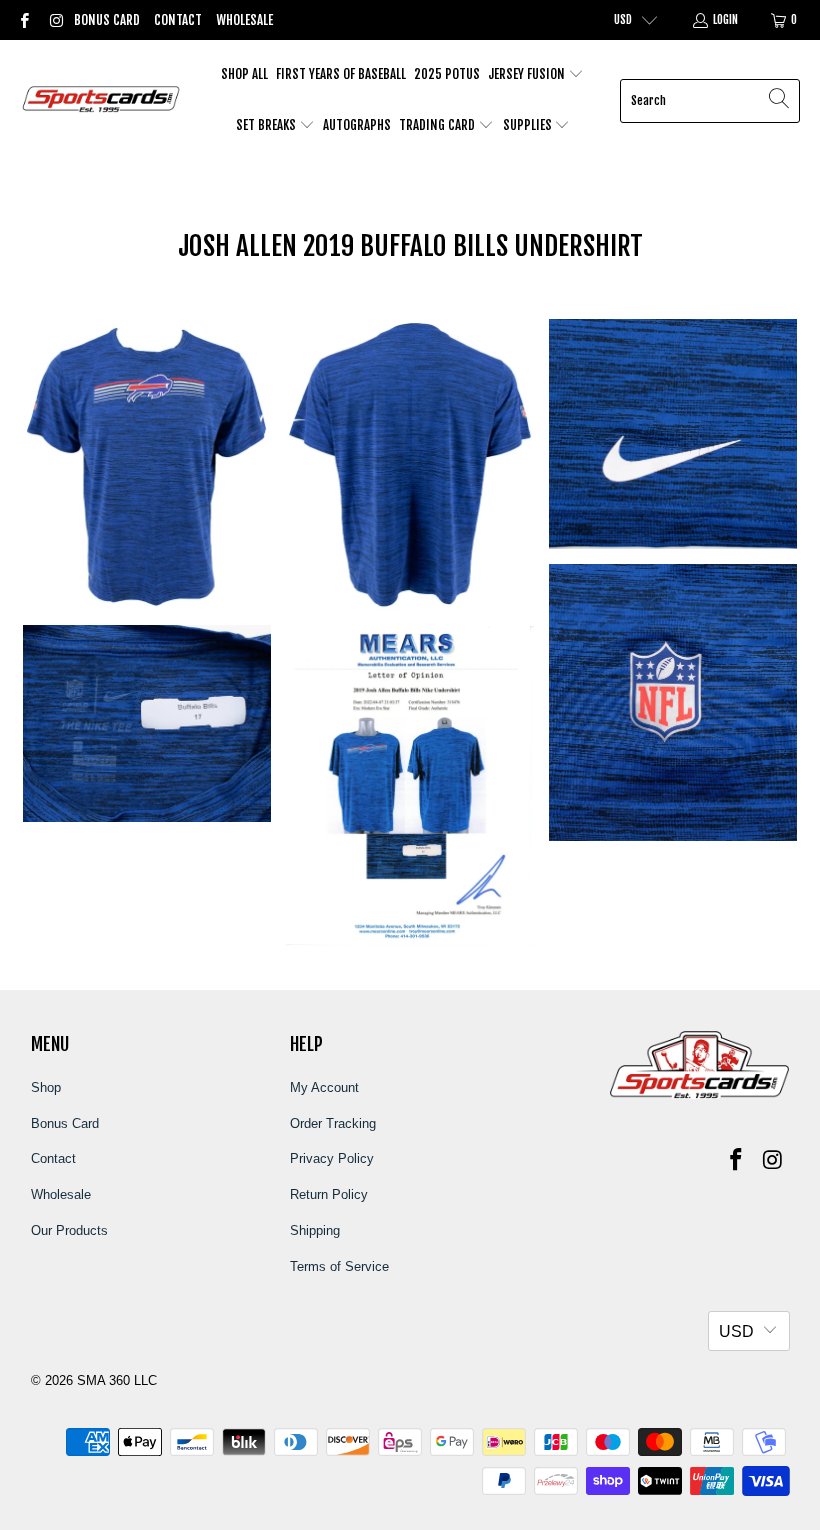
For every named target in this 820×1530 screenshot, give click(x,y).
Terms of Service (339, 1266)
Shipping (315, 1230)
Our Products (69, 1230)
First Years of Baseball (341, 74)
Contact (178, 20)
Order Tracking (333, 1123)
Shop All (244, 74)
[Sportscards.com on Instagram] (54, 20)
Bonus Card (107, 20)
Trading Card (438, 125)
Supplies (529, 125)
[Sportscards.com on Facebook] (23, 20)
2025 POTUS (447, 74)
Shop (46, 1087)
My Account (324, 1087)
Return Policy (329, 1194)
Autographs (357, 125)
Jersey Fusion (528, 74)
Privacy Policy (332, 1158)
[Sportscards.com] (102, 100)
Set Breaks (267, 125)
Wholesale (244, 20)
